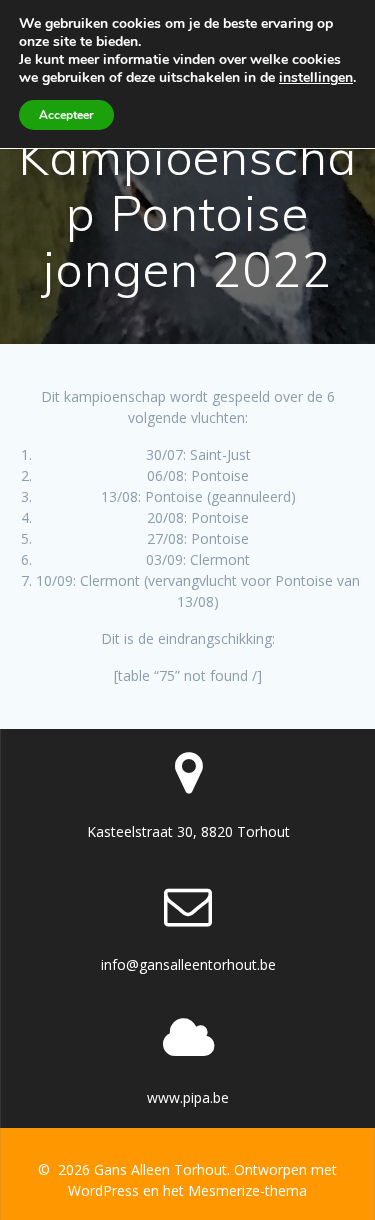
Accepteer (66, 115)
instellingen (316, 78)
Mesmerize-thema (247, 1190)
